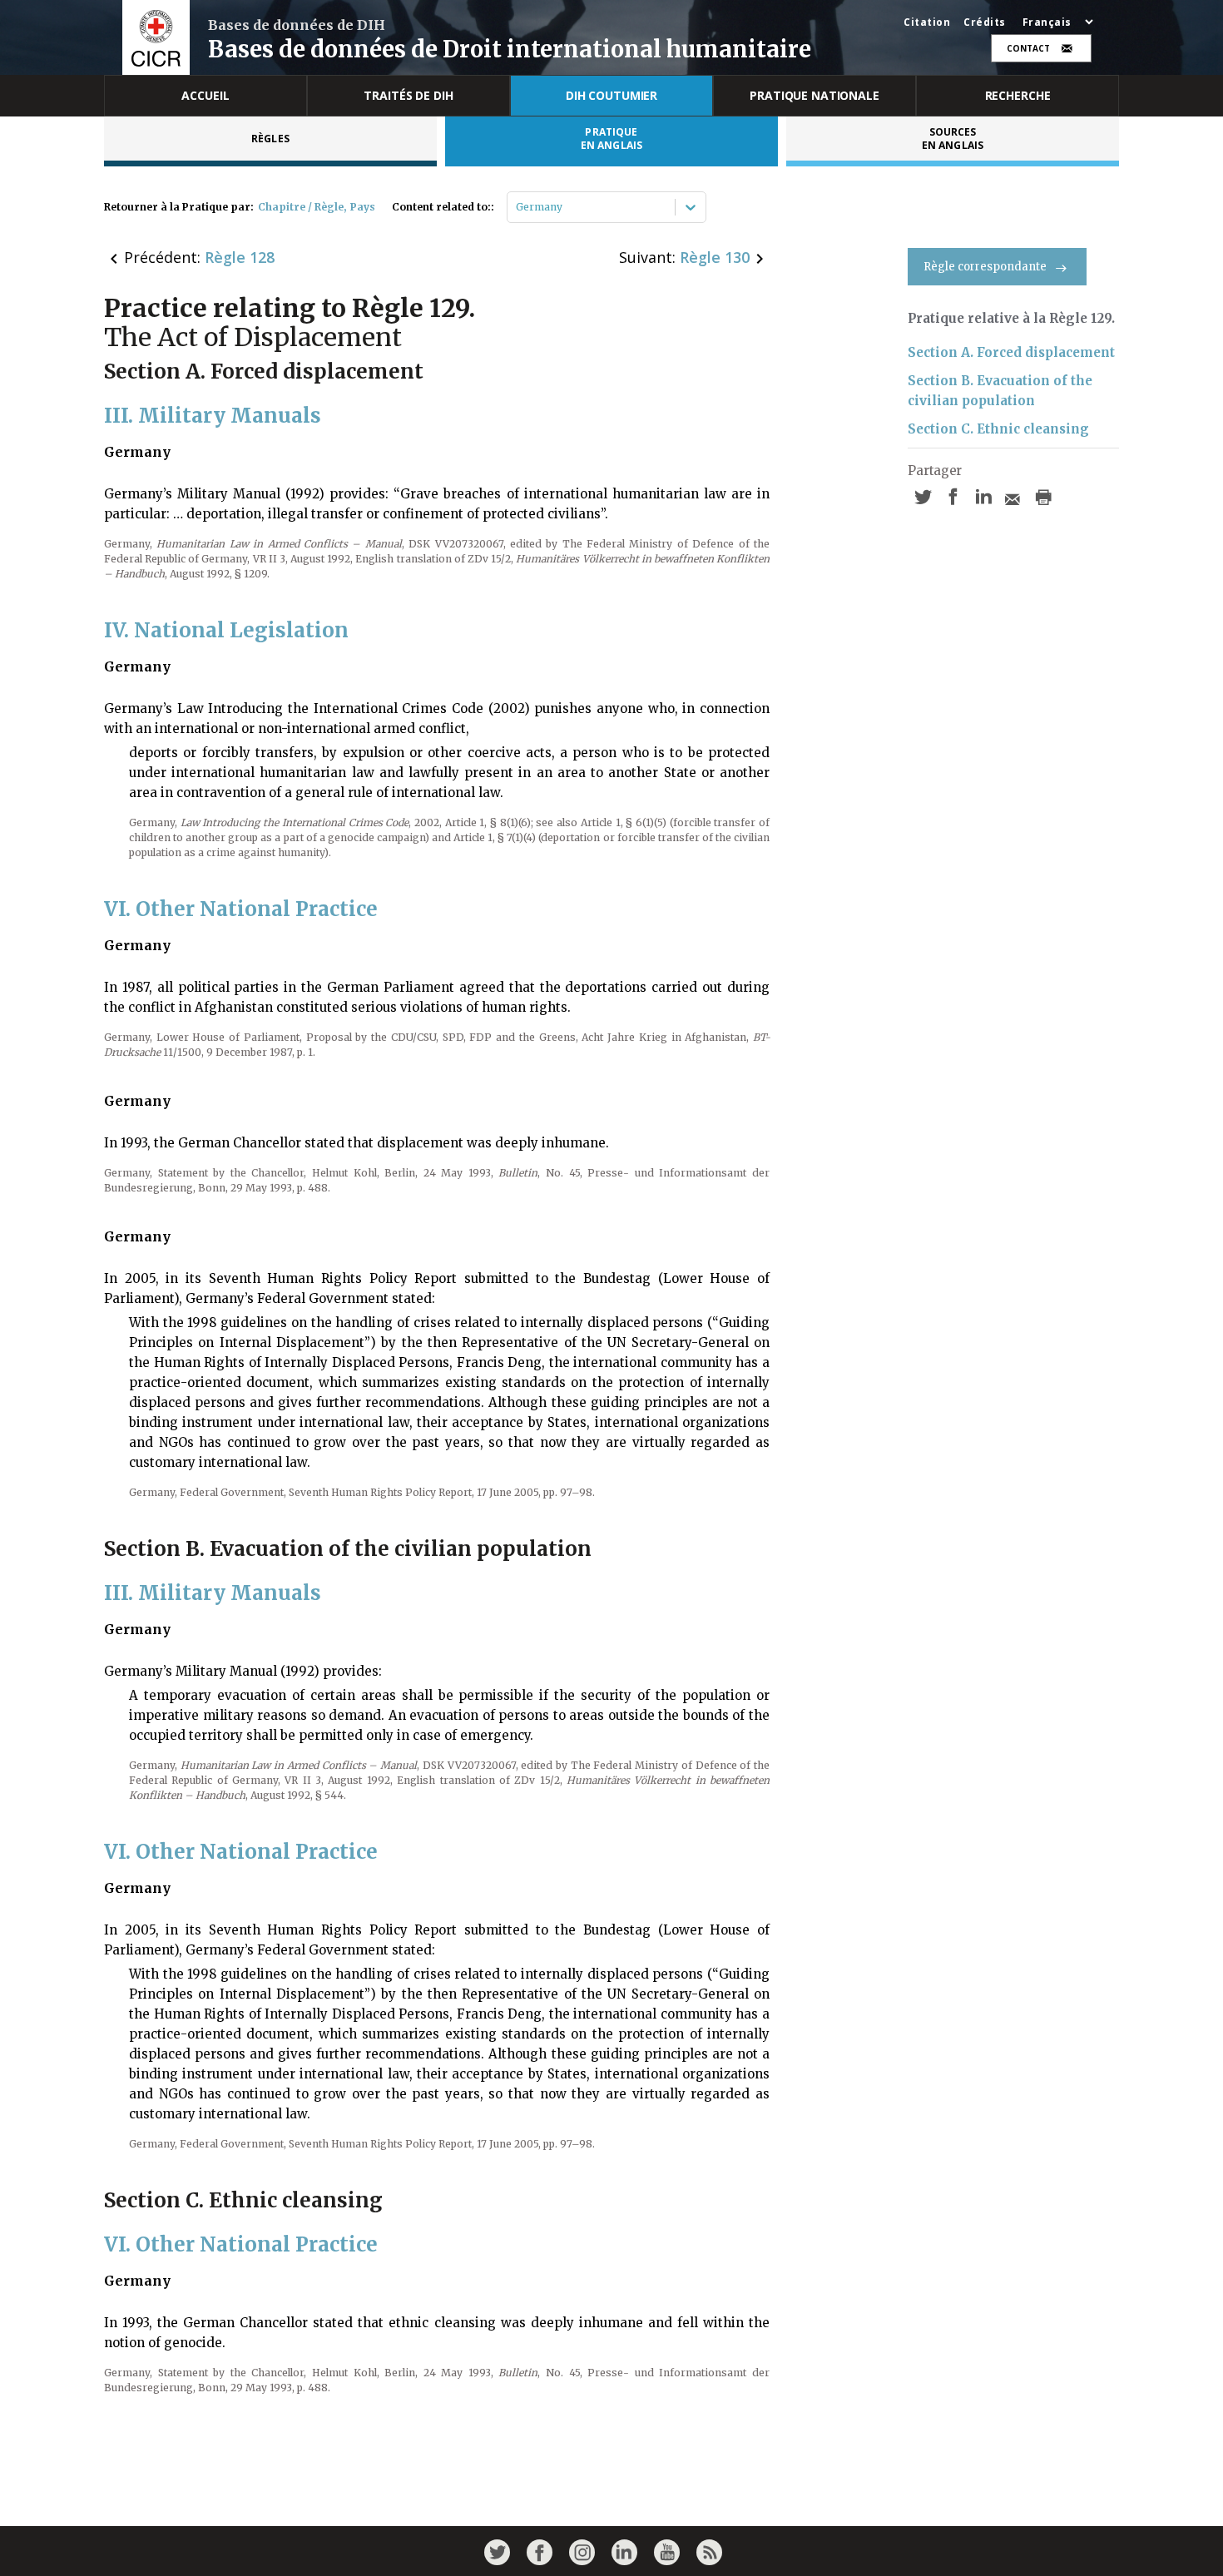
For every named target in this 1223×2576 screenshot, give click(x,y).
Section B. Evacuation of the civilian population (1000, 391)
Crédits (985, 22)
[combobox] (517, 207)
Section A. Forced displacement (1011, 352)
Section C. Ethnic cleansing (998, 429)
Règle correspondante (985, 267)
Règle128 (240, 257)
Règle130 (715, 257)
